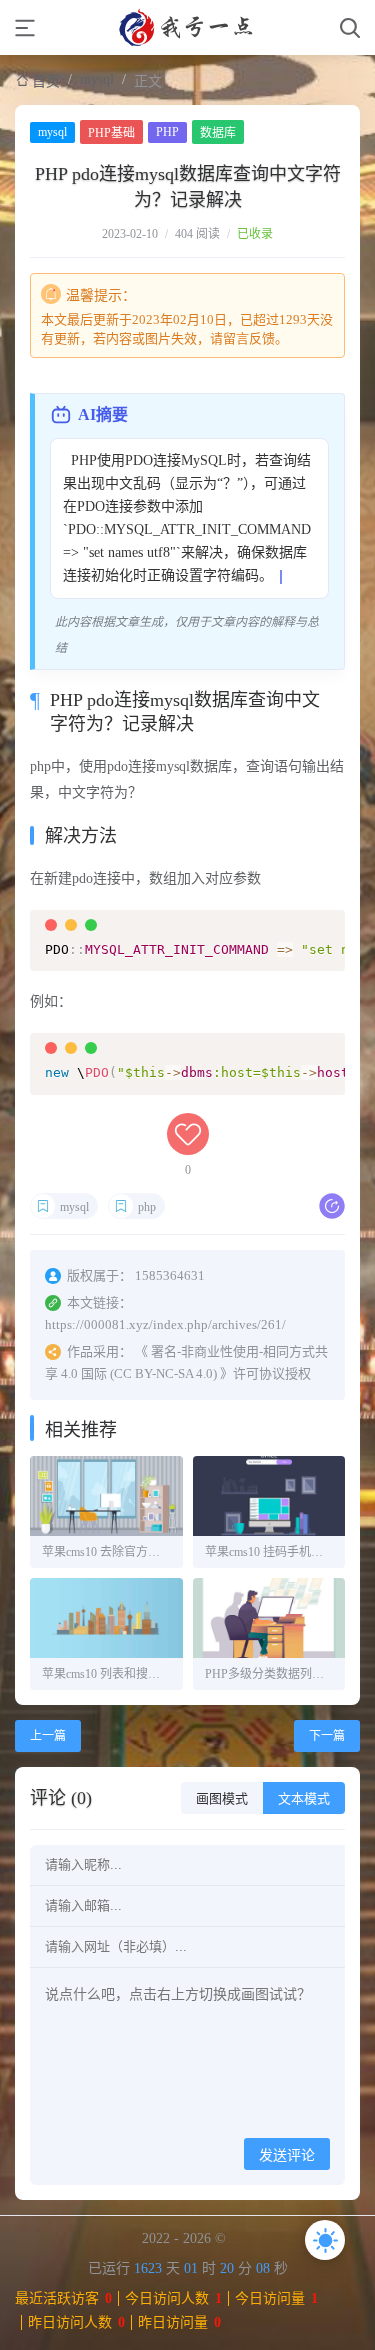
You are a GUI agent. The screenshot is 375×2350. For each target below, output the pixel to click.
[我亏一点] (188, 27)
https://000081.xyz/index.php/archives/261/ (165, 1324)
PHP (167, 132)
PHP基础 (111, 133)
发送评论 (287, 2155)
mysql (97, 79)
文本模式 (304, 1798)
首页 (46, 81)
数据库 (218, 133)
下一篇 (327, 1736)
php (147, 1207)
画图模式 (222, 1798)
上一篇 (48, 1736)
